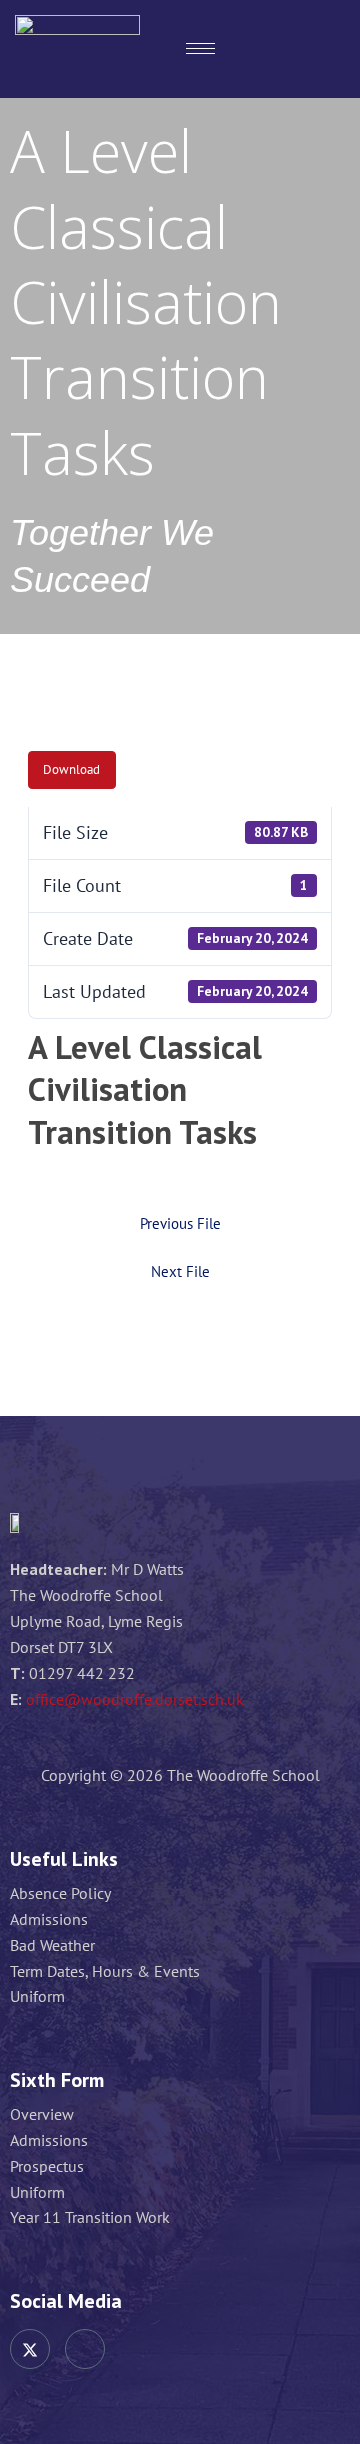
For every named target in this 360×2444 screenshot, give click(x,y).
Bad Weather (52, 1945)
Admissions (49, 1919)
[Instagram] (85, 2349)
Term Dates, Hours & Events (105, 1971)
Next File (180, 1272)
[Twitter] (30, 2349)
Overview (42, 2114)
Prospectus (47, 2166)
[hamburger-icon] (200, 48)
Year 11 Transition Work (90, 2217)
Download (71, 769)
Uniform (37, 1996)
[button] (321, 49)
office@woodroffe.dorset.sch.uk (135, 1699)
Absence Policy (60, 1893)
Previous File (180, 1224)
